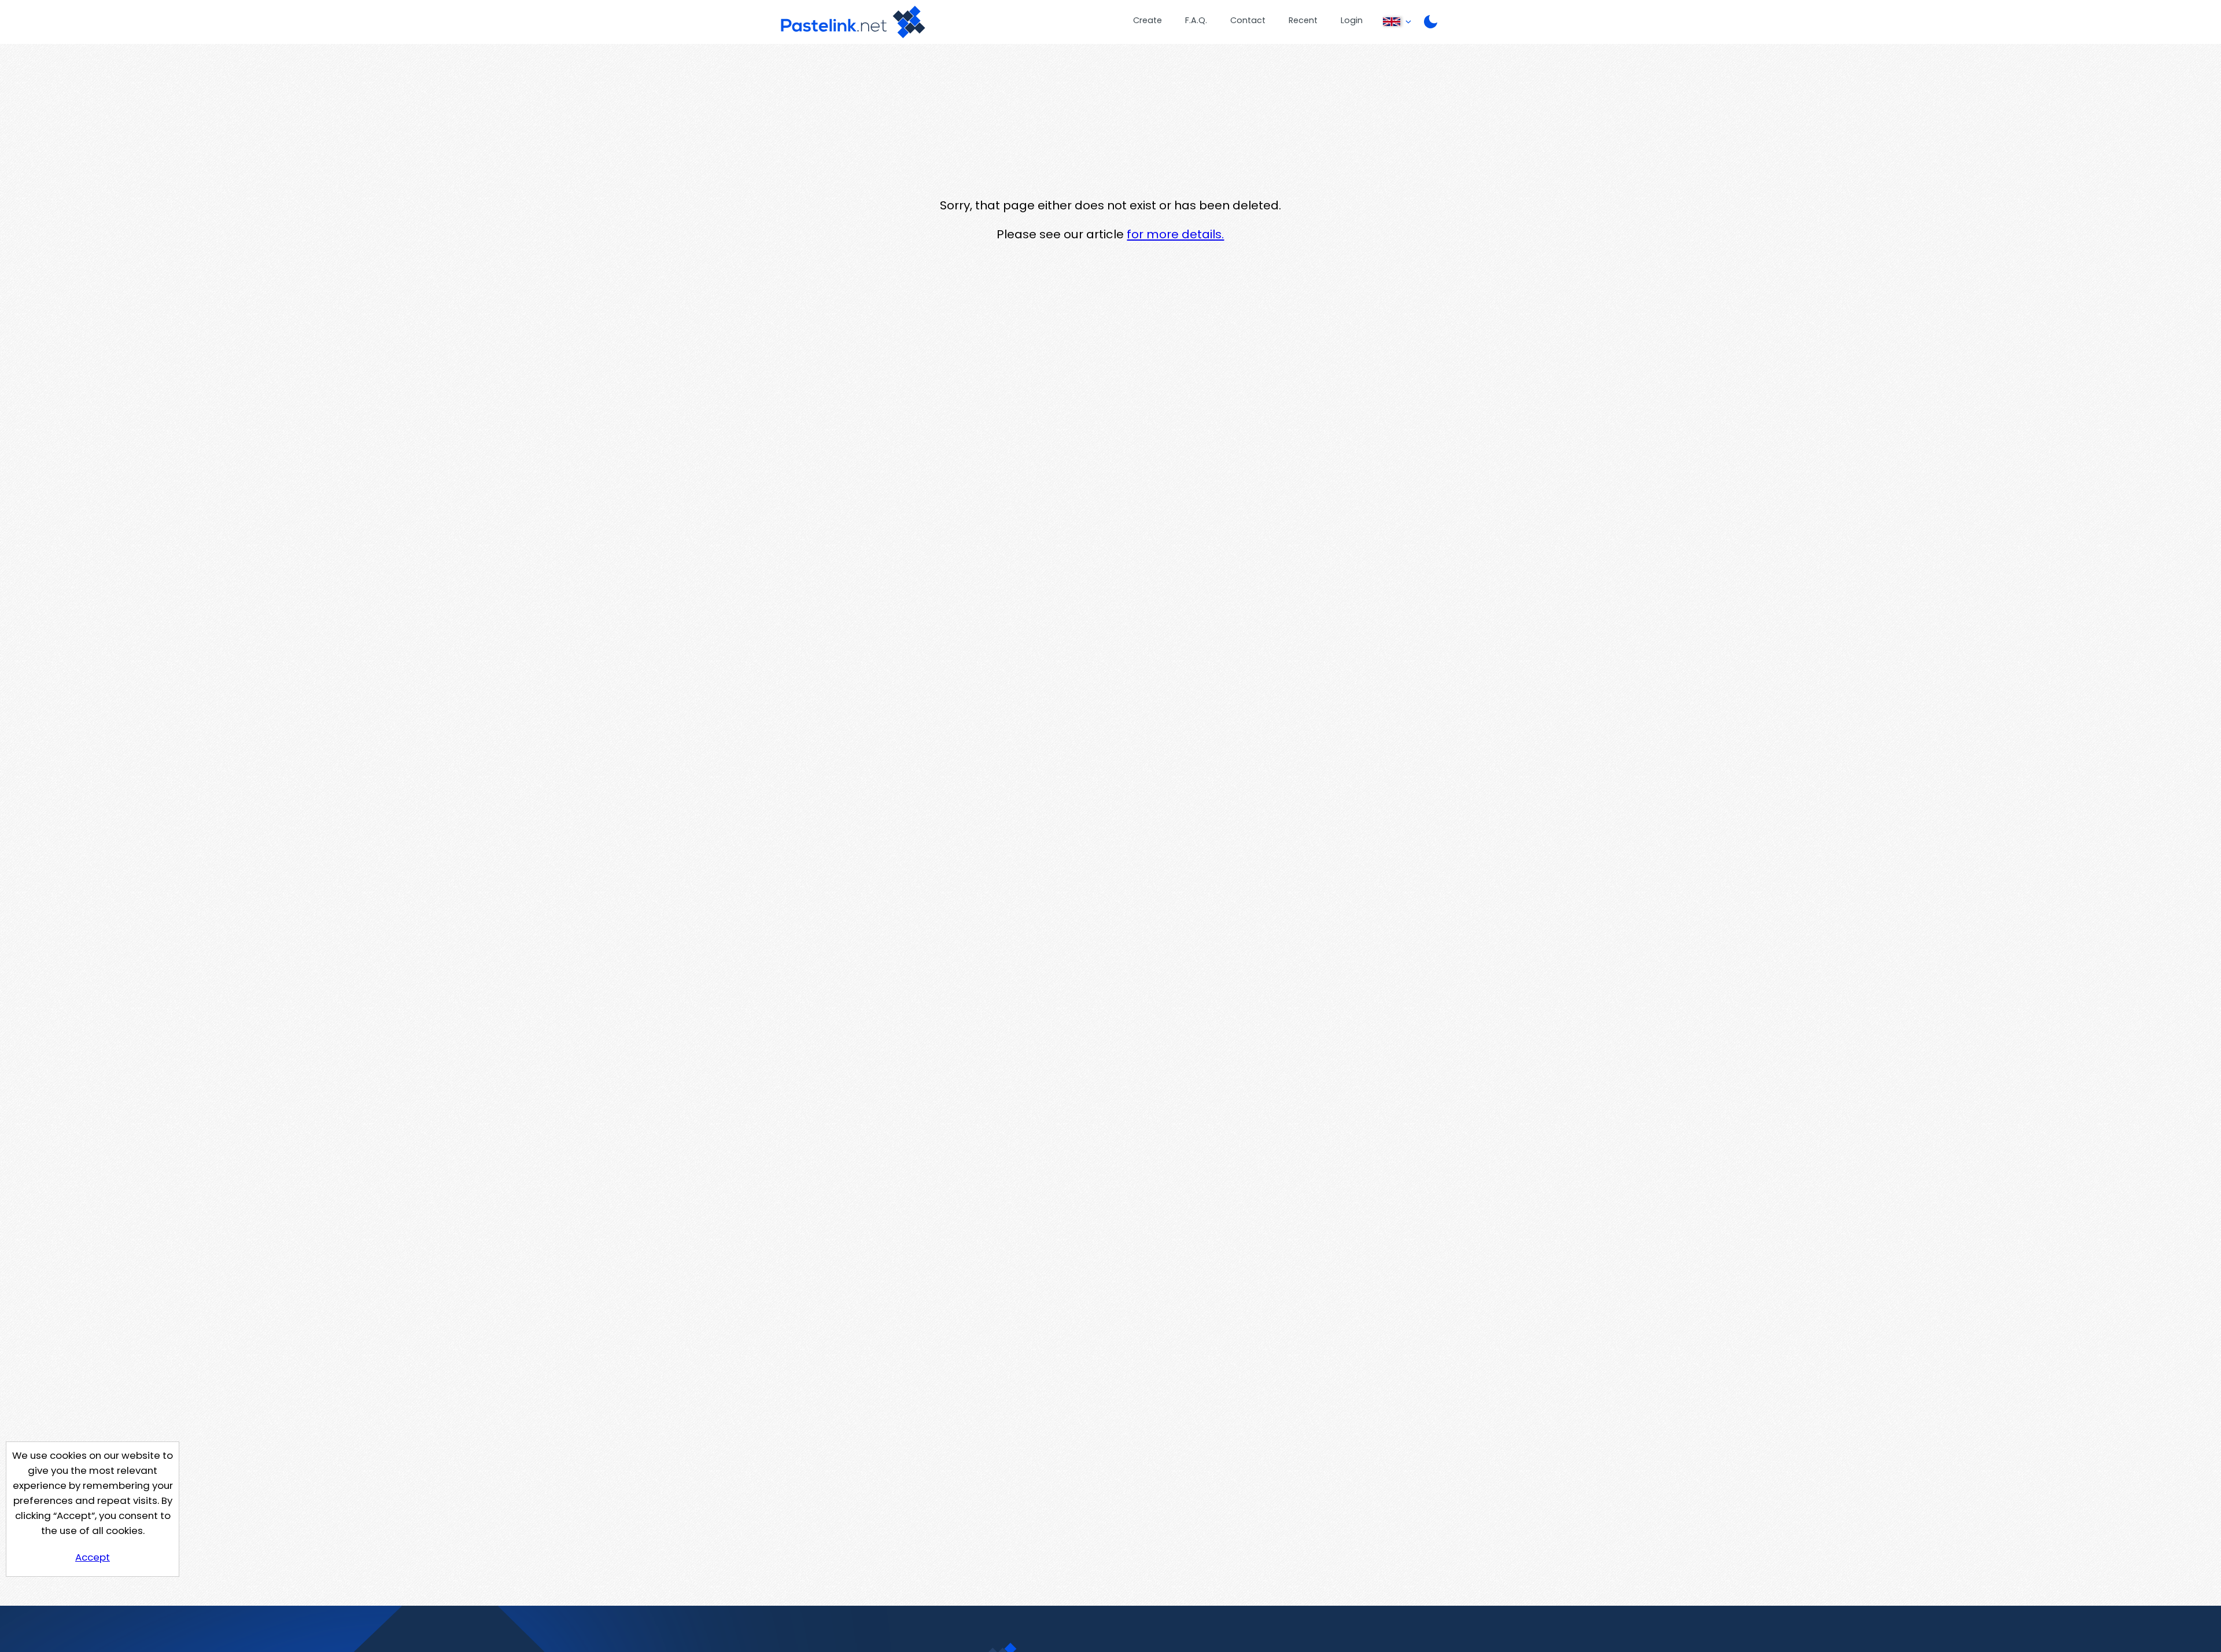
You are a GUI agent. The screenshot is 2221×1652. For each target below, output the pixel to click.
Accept (93, 1557)
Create (1148, 20)
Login (1352, 20)
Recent (1303, 20)
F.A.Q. (1196, 20)
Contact (1248, 20)
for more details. (1175, 234)
